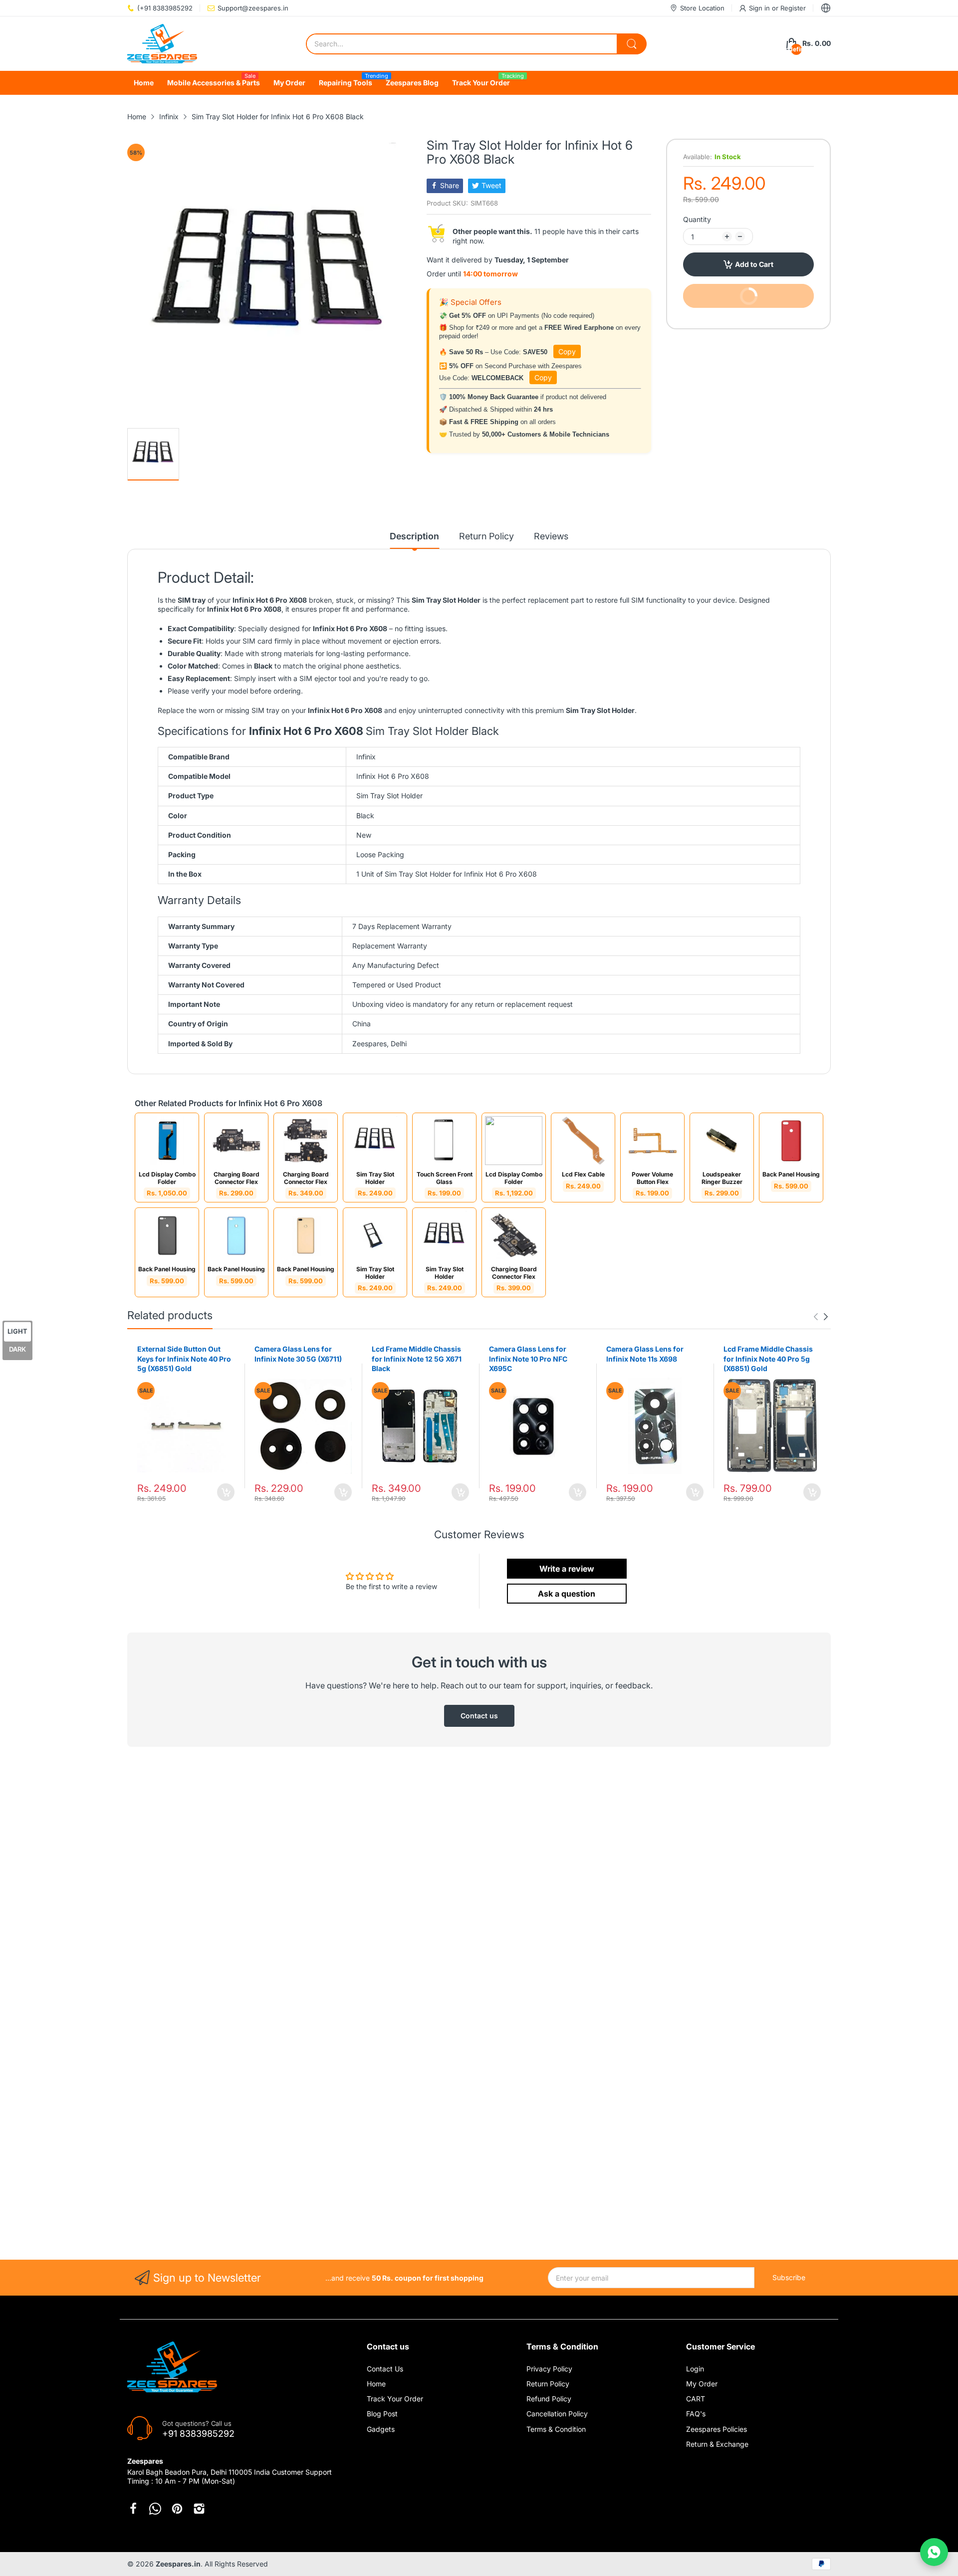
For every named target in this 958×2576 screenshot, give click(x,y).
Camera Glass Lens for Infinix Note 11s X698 (645, 1354)
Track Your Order (395, 2399)
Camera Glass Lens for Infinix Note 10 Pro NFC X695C (528, 1359)
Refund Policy (549, 2399)
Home (376, 2384)
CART (696, 2399)
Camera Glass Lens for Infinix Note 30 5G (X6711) (298, 1354)
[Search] (632, 44)
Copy (567, 351)
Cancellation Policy (557, 2414)
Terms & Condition (556, 2429)
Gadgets (381, 2429)
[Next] (816, 1317)
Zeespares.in (178, 2564)
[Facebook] (133, 2509)
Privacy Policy (549, 2369)
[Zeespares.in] (162, 44)
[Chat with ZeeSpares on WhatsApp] (934, 2552)
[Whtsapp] (155, 2509)
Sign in (760, 8)
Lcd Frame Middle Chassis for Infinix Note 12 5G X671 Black (417, 1359)
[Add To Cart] (226, 1492)
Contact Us (385, 2369)
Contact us (479, 1716)
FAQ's (696, 2414)
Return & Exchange (717, 2444)
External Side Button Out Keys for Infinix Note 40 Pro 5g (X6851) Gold (184, 1359)
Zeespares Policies (717, 2429)
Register (793, 8)
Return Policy (548, 2384)
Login (695, 2369)
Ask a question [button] (567, 1594)
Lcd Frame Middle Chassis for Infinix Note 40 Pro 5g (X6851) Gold (768, 1359)
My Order (702, 2384)
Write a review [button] (567, 1569)
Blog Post (382, 2414)
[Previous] (826, 1317)
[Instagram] (199, 2509)
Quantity (697, 219)
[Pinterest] (177, 2509)
